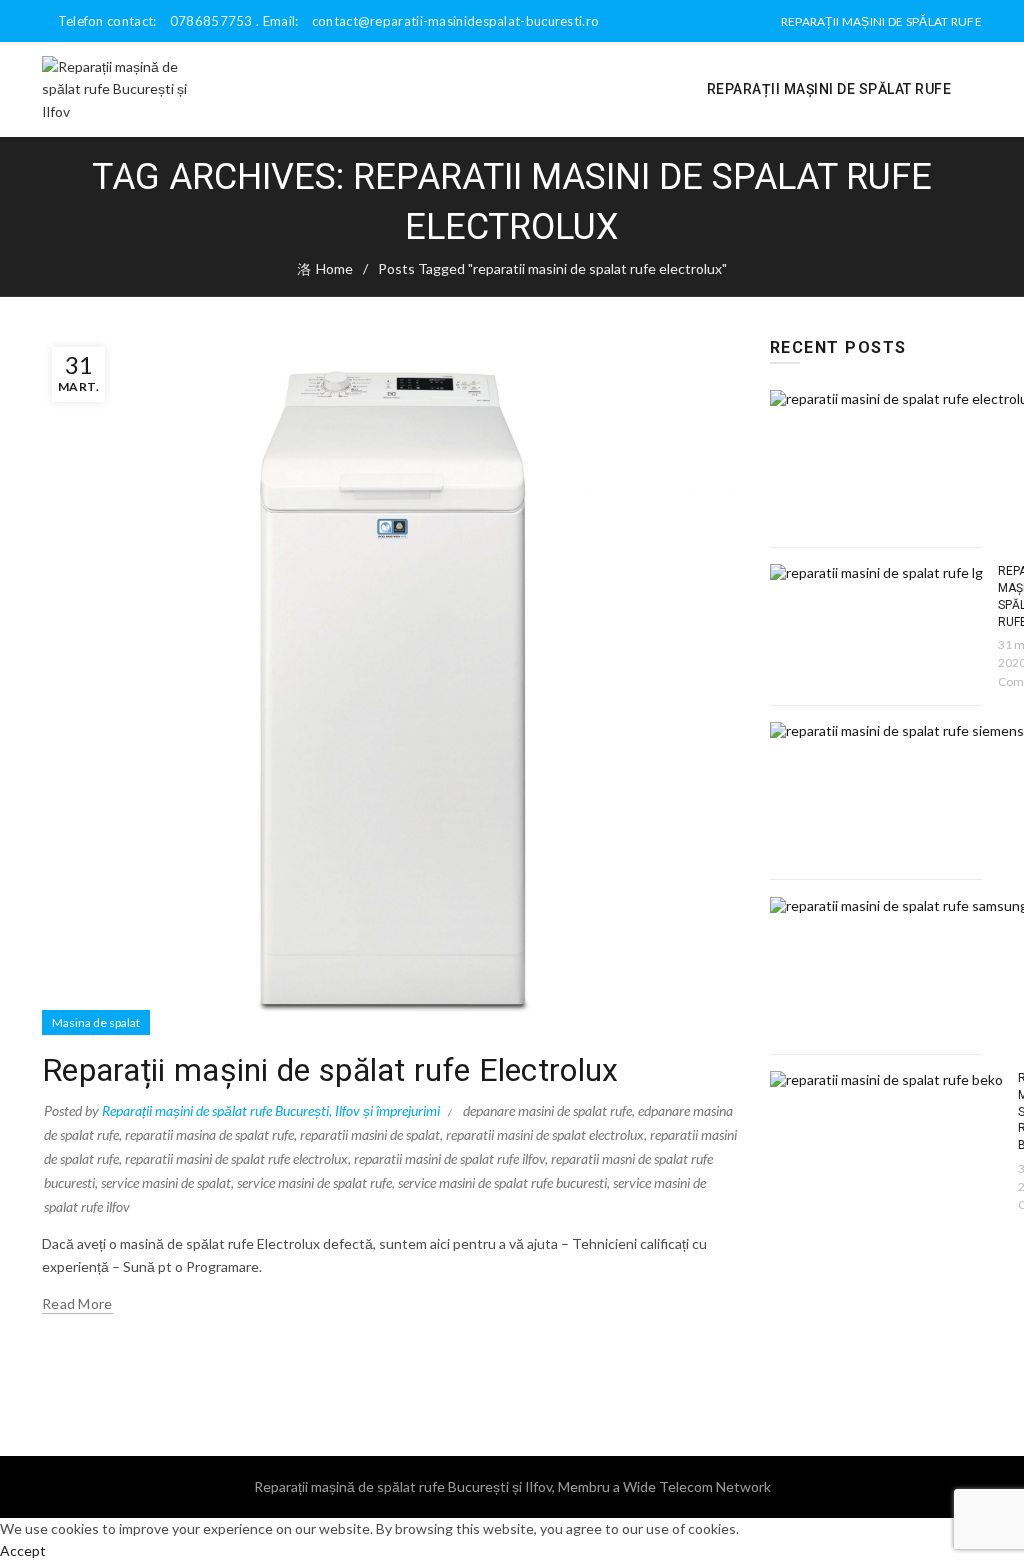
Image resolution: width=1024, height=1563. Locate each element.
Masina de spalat (96, 1022)
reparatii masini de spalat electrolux (545, 1134)
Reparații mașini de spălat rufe (881, 21)
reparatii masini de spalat (370, 1134)
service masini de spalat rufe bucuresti (502, 1182)
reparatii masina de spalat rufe (209, 1134)
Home (334, 268)
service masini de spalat (166, 1182)
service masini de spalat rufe (314, 1182)
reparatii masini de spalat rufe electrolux (236, 1158)
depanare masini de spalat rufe (547, 1110)
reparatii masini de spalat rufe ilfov (449, 1158)
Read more (77, 1303)
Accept (23, 1550)
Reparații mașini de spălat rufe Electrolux (330, 1070)
